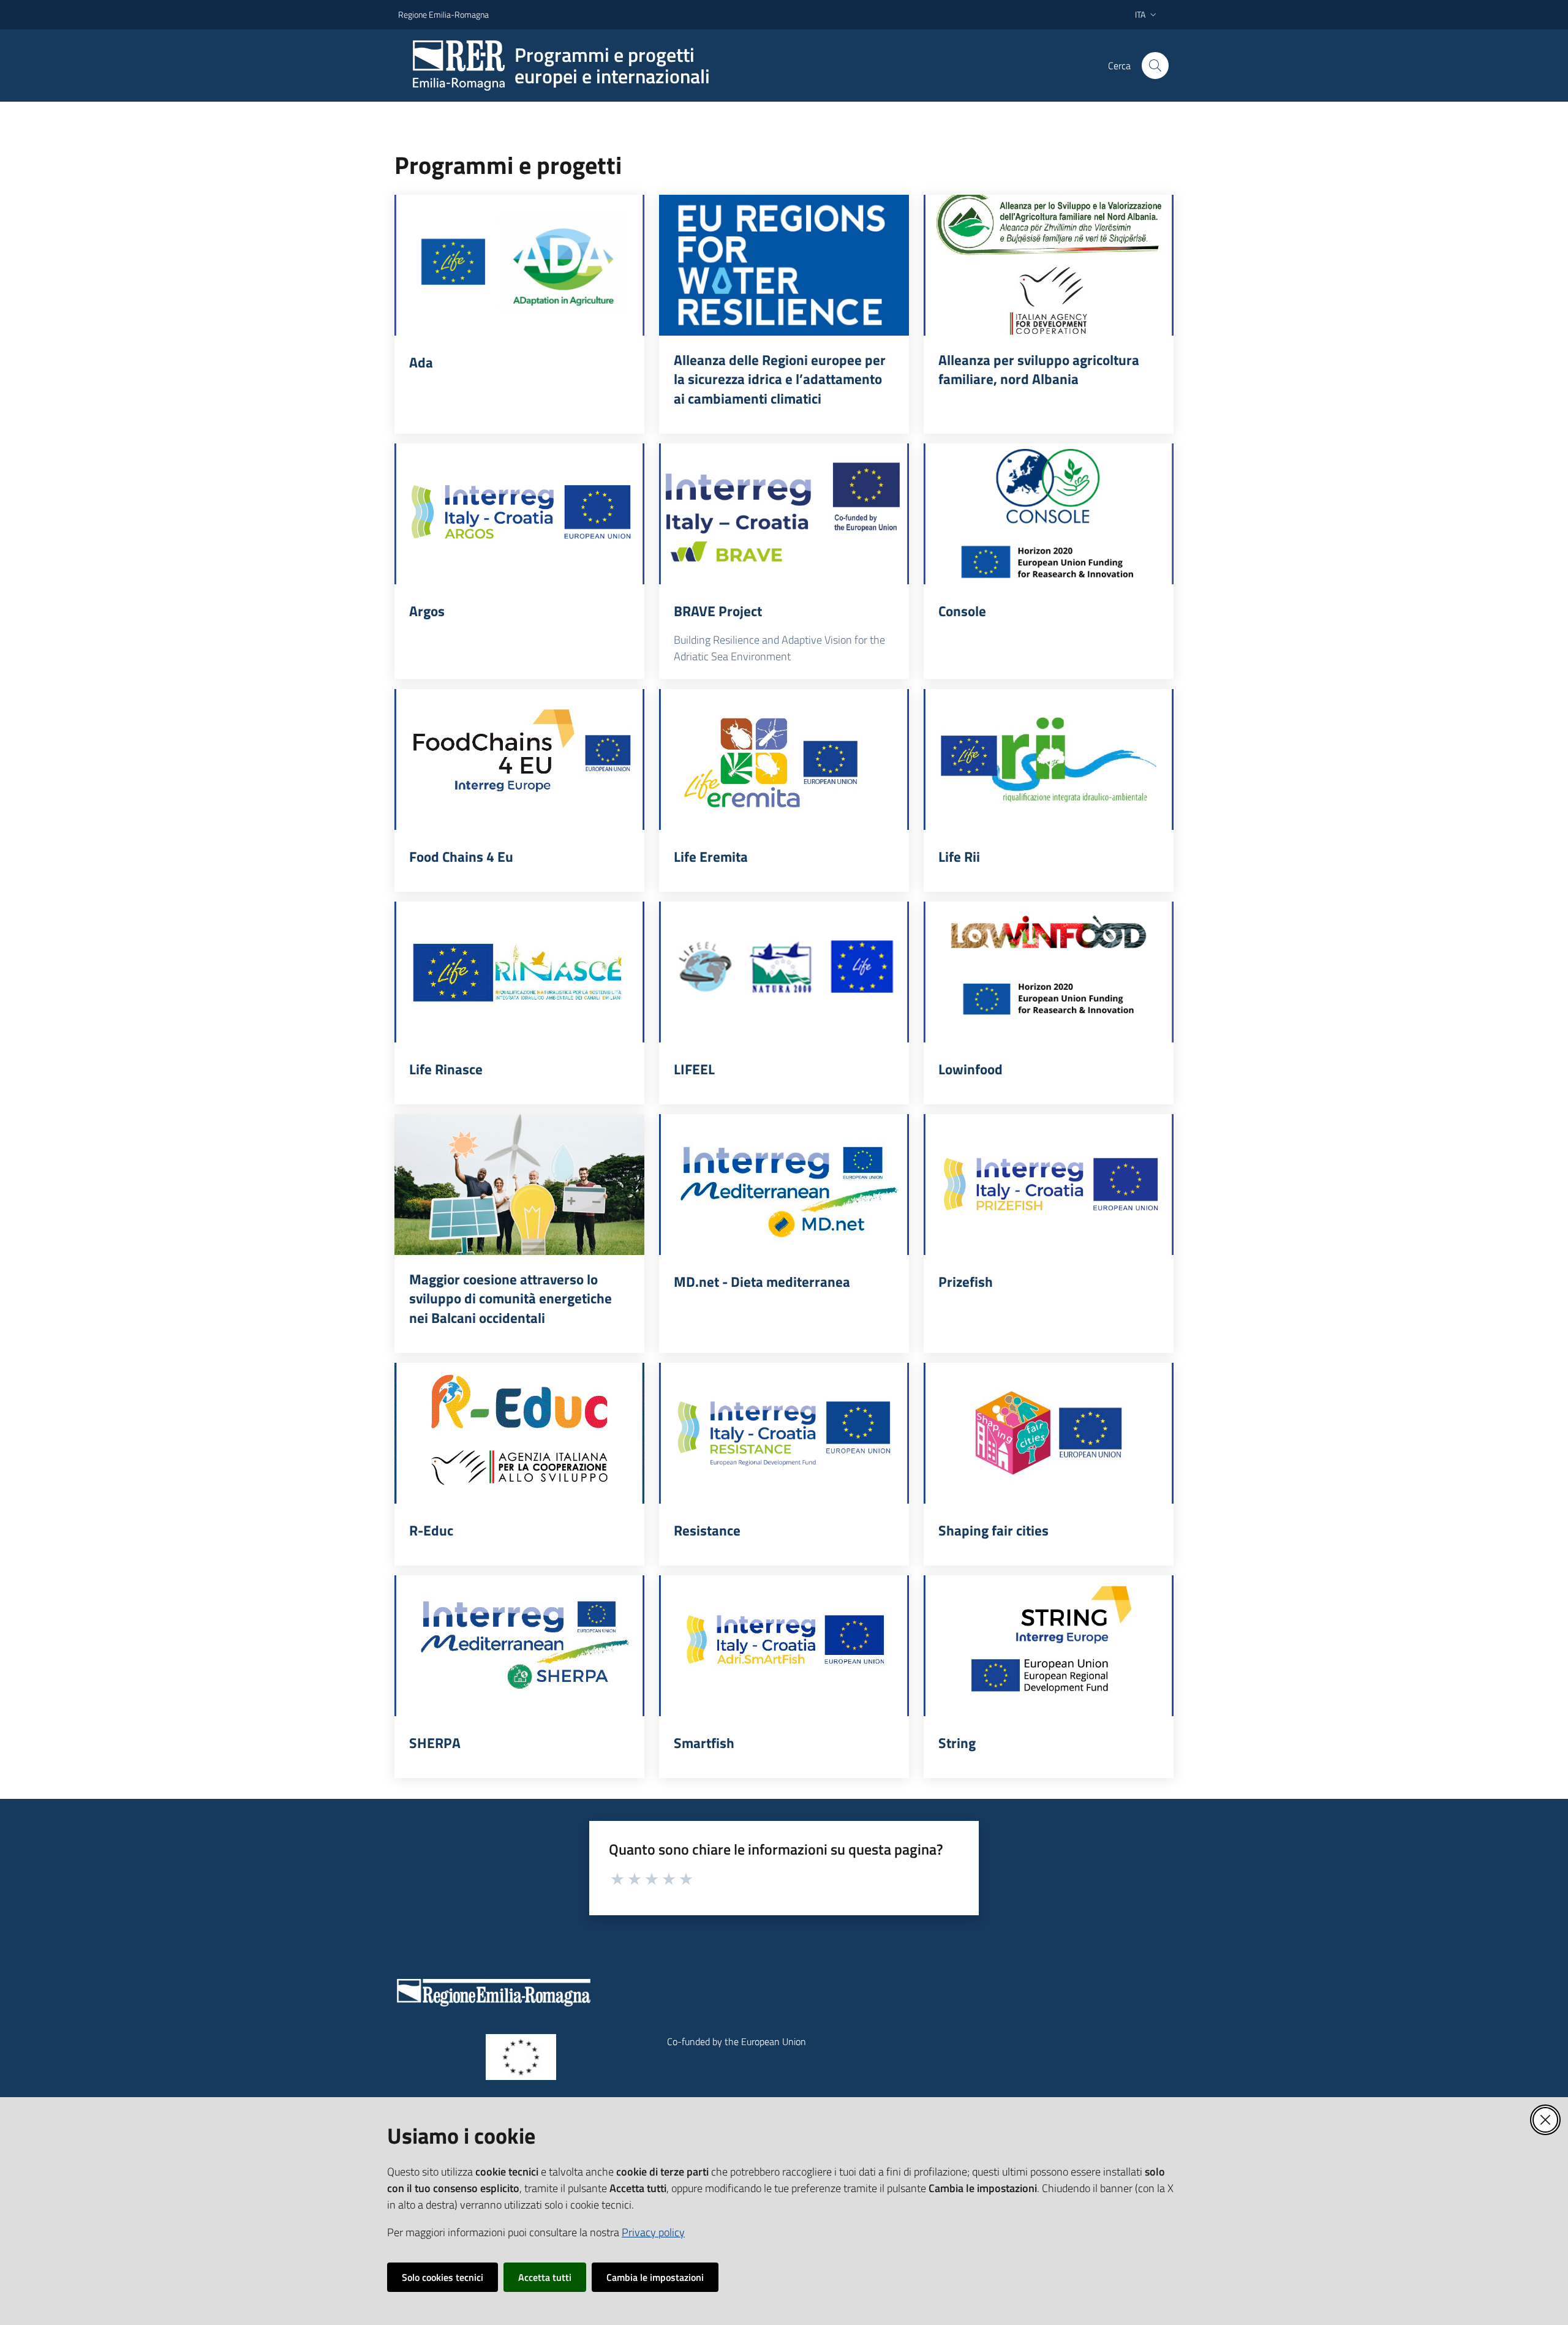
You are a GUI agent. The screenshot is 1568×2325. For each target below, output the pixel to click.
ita (1140, 14)
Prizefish (966, 1282)
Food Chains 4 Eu (461, 857)
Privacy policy (653, 2232)
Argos (427, 611)
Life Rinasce (446, 1069)
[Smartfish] (784, 1646)
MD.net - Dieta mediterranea (762, 1282)
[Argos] (519, 514)
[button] (1155, 66)
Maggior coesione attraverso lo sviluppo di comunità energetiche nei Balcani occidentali (511, 1299)
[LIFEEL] (784, 972)
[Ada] (519, 265)
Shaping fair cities (993, 1531)
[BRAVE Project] (784, 514)
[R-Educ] (519, 1433)
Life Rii (959, 857)
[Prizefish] (1049, 1185)
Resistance (707, 1531)
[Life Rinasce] (519, 972)
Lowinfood (971, 1069)
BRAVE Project (718, 611)
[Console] (1049, 514)
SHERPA (435, 1743)
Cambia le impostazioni (655, 2277)
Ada (421, 363)
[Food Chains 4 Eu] (519, 759)
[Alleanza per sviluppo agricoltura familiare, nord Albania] (1049, 265)
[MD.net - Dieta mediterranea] (784, 1185)
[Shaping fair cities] (1049, 1433)
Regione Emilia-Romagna (443, 14)
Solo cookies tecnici (443, 2277)
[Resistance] (784, 1433)
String (957, 1743)
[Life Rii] (1049, 759)
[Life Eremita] (784, 759)
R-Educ (431, 1531)
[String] (1049, 1646)
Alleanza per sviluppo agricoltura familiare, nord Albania (1039, 370)
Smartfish (704, 1743)
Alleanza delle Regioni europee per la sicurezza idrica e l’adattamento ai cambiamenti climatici (780, 379)
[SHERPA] (519, 1646)
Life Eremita (711, 857)
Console (962, 611)
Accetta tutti (545, 2277)
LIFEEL (694, 1069)
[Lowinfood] (1049, 972)
